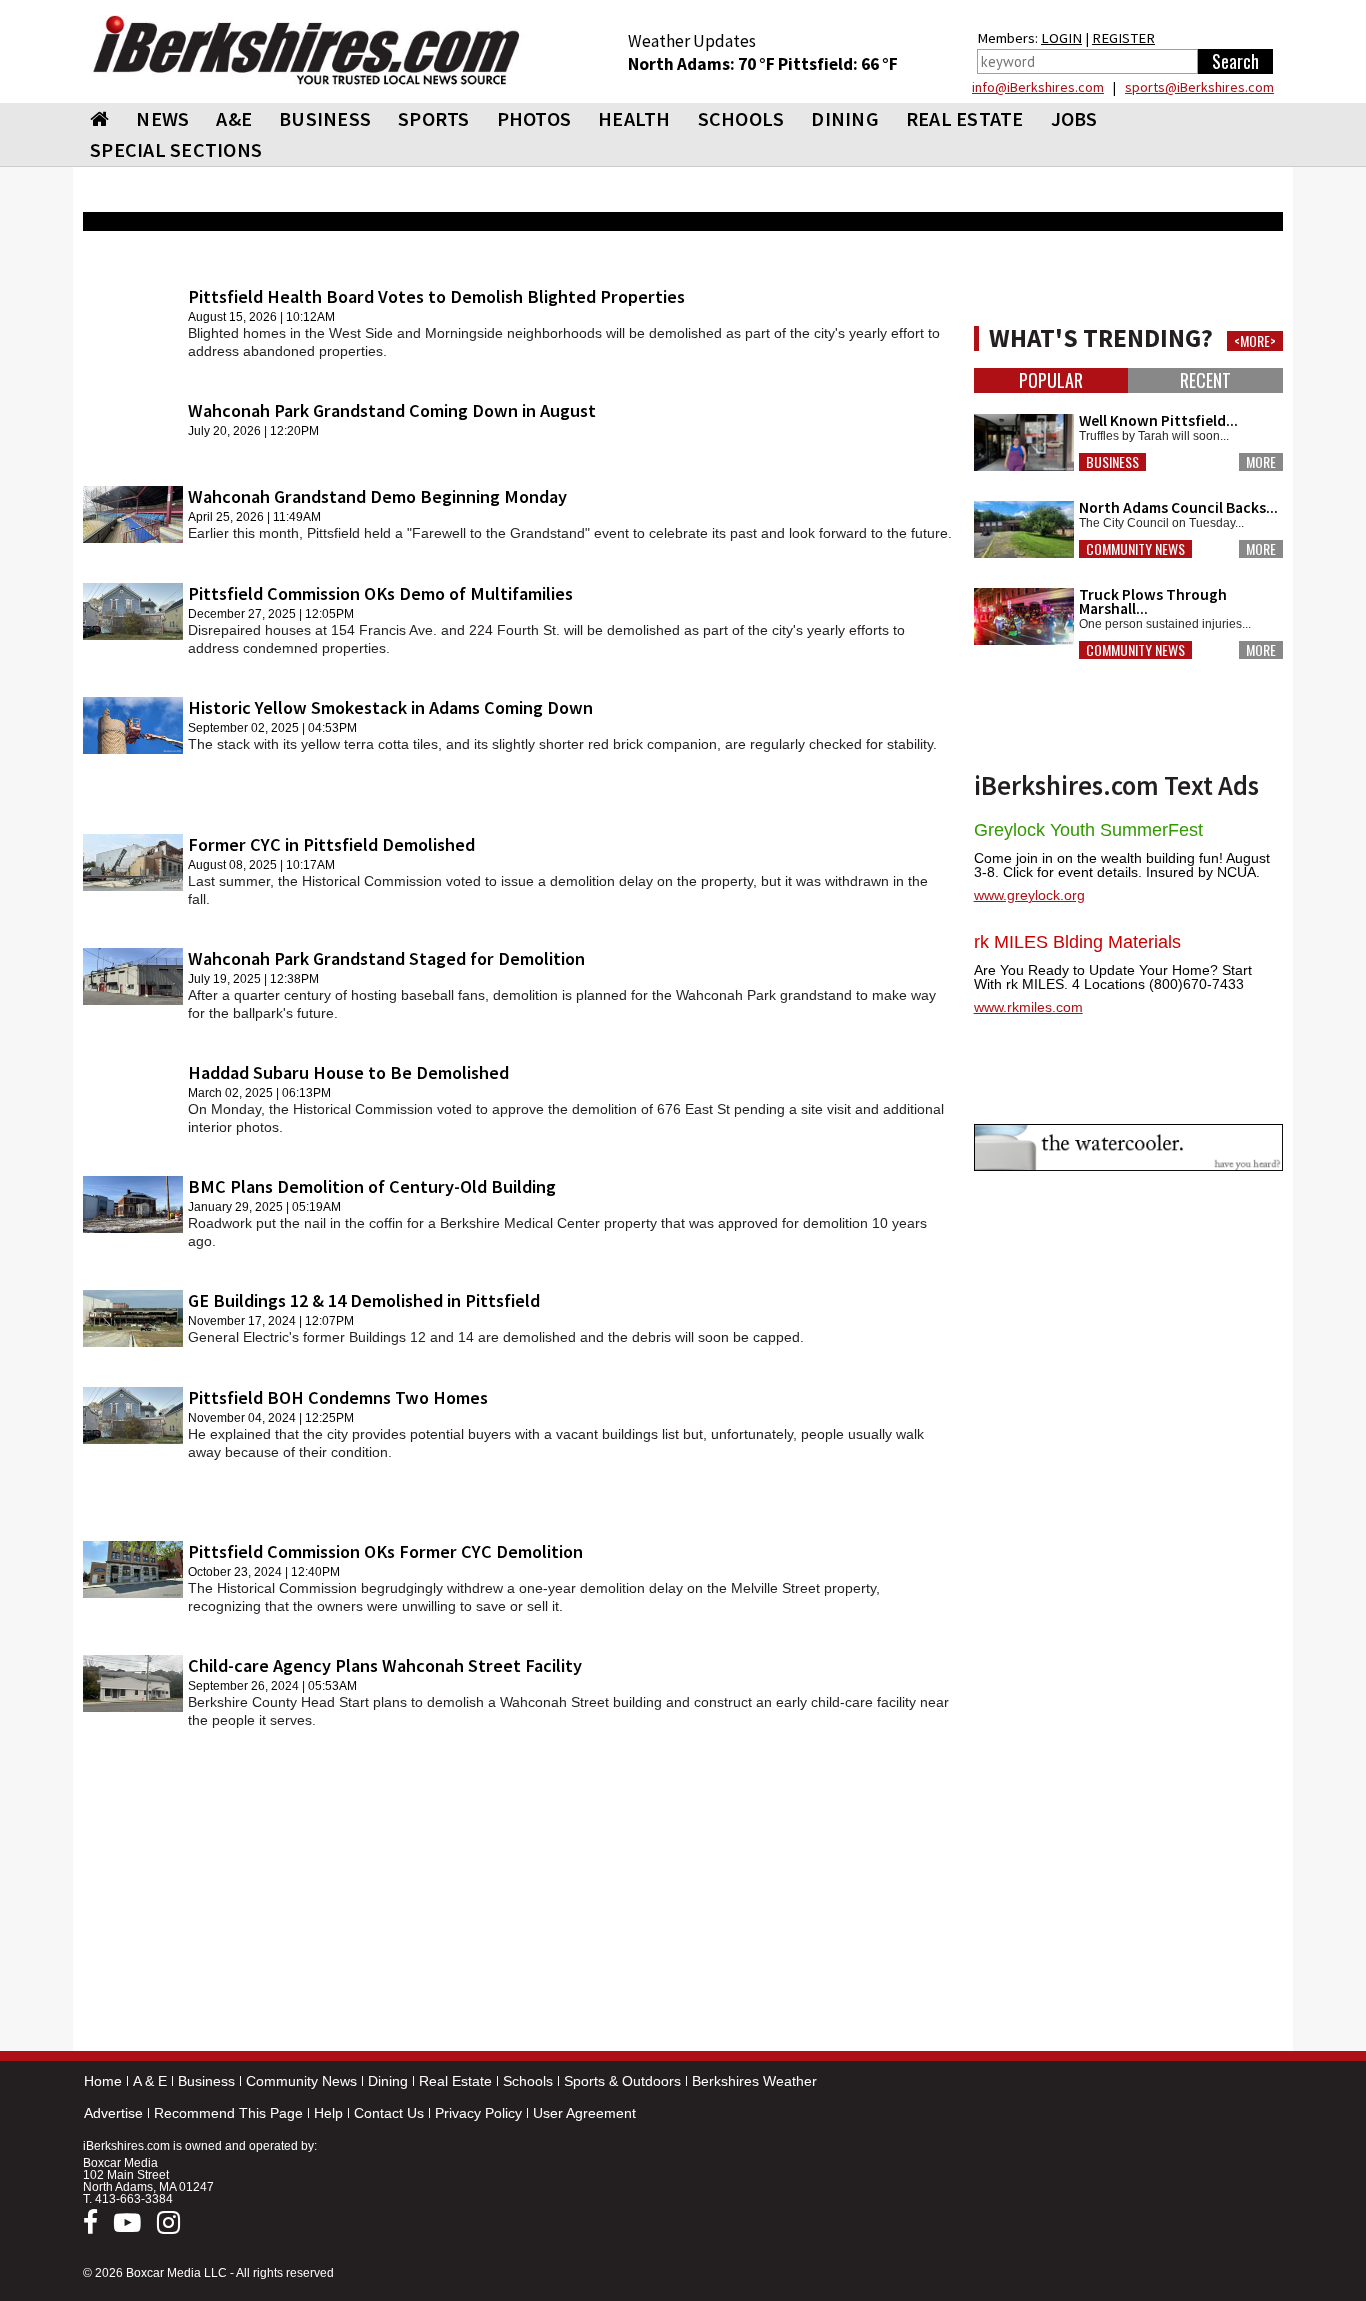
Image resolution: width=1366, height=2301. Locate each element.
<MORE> (1255, 341)
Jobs (1074, 118)
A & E (150, 2081)
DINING (845, 118)
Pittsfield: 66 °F (838, 64)
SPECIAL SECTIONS (176, 149)
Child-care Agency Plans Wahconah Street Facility (385, 1665)
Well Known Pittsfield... (1158, 420)
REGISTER (1123, 38)
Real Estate (455, 2081)
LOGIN (1061, 38)
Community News (301, 2081)
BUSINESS (325, 118)
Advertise (113, 2113)
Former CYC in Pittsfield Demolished (331, 844)
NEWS (162, 118)
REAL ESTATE (965, 118)
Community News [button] (1135, 549)
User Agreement (584, 2113)
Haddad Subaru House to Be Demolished (348, 1072)
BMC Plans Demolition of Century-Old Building (372, 1186)
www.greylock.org (1029, 895)
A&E (234, 118)
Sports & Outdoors (622, 2081)
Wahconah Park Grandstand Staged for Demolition (386, 958)
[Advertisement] (518, 1894)
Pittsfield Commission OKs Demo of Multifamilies (380, 593)
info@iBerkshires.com (1038, 87)
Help (328, 2113)
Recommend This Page (228, 2113)
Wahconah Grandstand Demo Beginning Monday (377, 496)
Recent (1205, 380)
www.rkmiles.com (1028, 1007)
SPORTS (434, 118)
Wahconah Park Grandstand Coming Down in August (392, 410)
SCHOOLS (741, 118)
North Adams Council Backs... (1178, 507)
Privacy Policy (478, 2113)
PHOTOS (534, 118)
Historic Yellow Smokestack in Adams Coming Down (390, 707)
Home (103, 2081)
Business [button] (1112, 462)
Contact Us (389, 2113)
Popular (1051, 380)
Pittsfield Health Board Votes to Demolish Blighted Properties (436, 296)
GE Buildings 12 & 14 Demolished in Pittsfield (364, 1300)
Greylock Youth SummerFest (1088, 830)
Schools (528, 2081)
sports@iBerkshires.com (1199, 87)
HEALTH (634, 118)
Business (206, 2081)
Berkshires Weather (754, 2081)
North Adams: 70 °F (703, 64)
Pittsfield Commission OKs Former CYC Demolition (385, 1551)
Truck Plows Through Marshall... (1153, 601)
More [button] (1261, 462)
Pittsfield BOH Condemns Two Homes (338, 1397)
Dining (388, 2081)
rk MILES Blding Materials (1077, 942)
